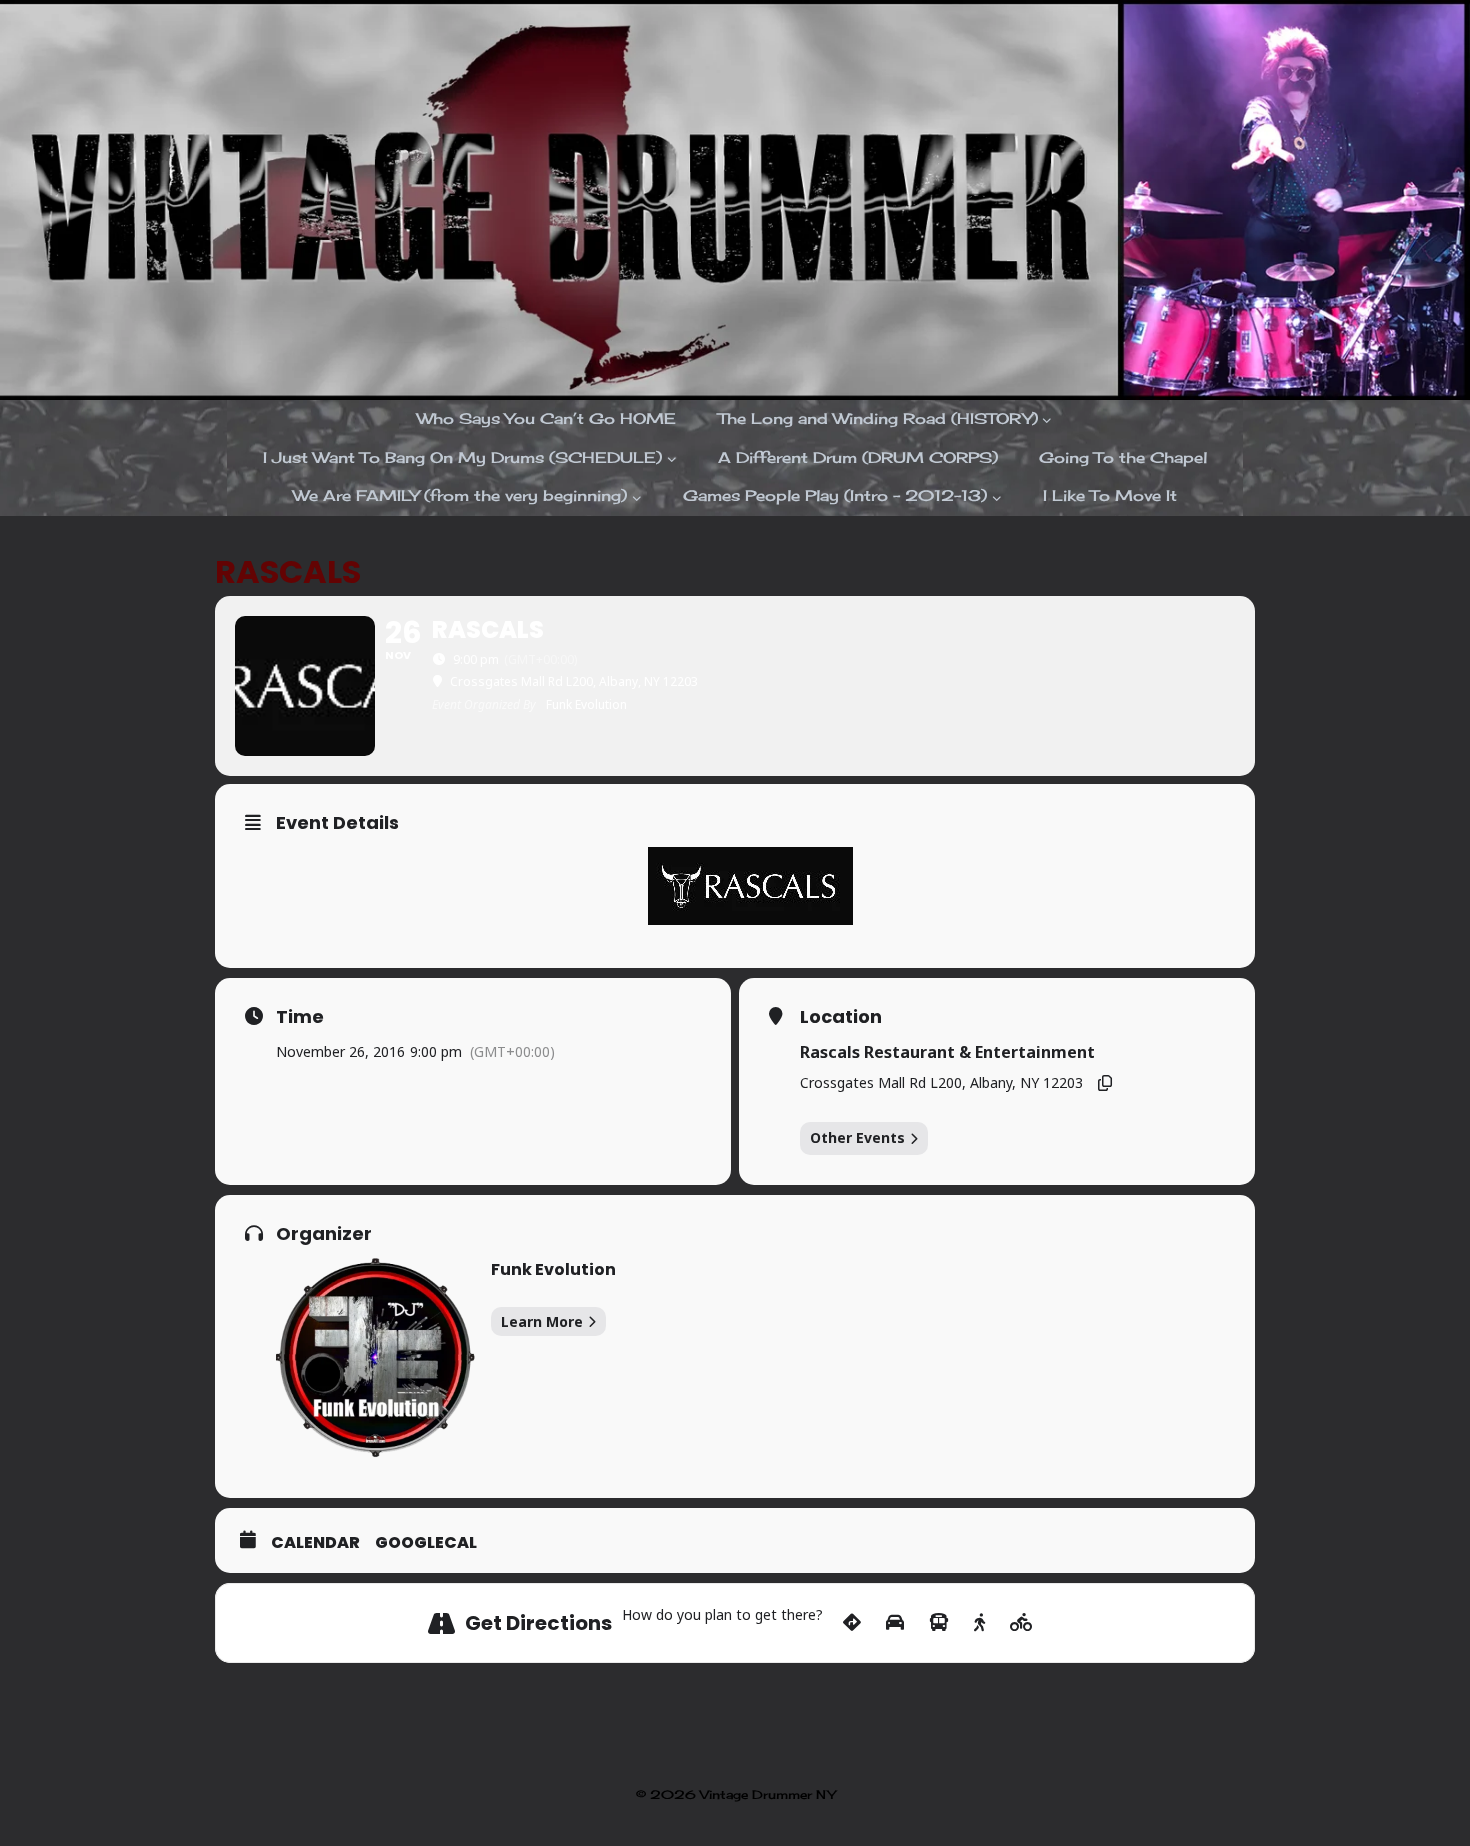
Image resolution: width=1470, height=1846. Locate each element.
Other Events (857, 1137)
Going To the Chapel (1123, 457)
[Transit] (939, 1623)
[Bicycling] (1021, 1623)
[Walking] (979, 1623)
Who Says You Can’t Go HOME (546, 418)
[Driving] (895, 1623)
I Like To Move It (1110, 495)
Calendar (315, 1543)
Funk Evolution (553, 1269)
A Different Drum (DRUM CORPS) (858, 457)
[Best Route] (852, 1623)
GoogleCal (426, 1543)
